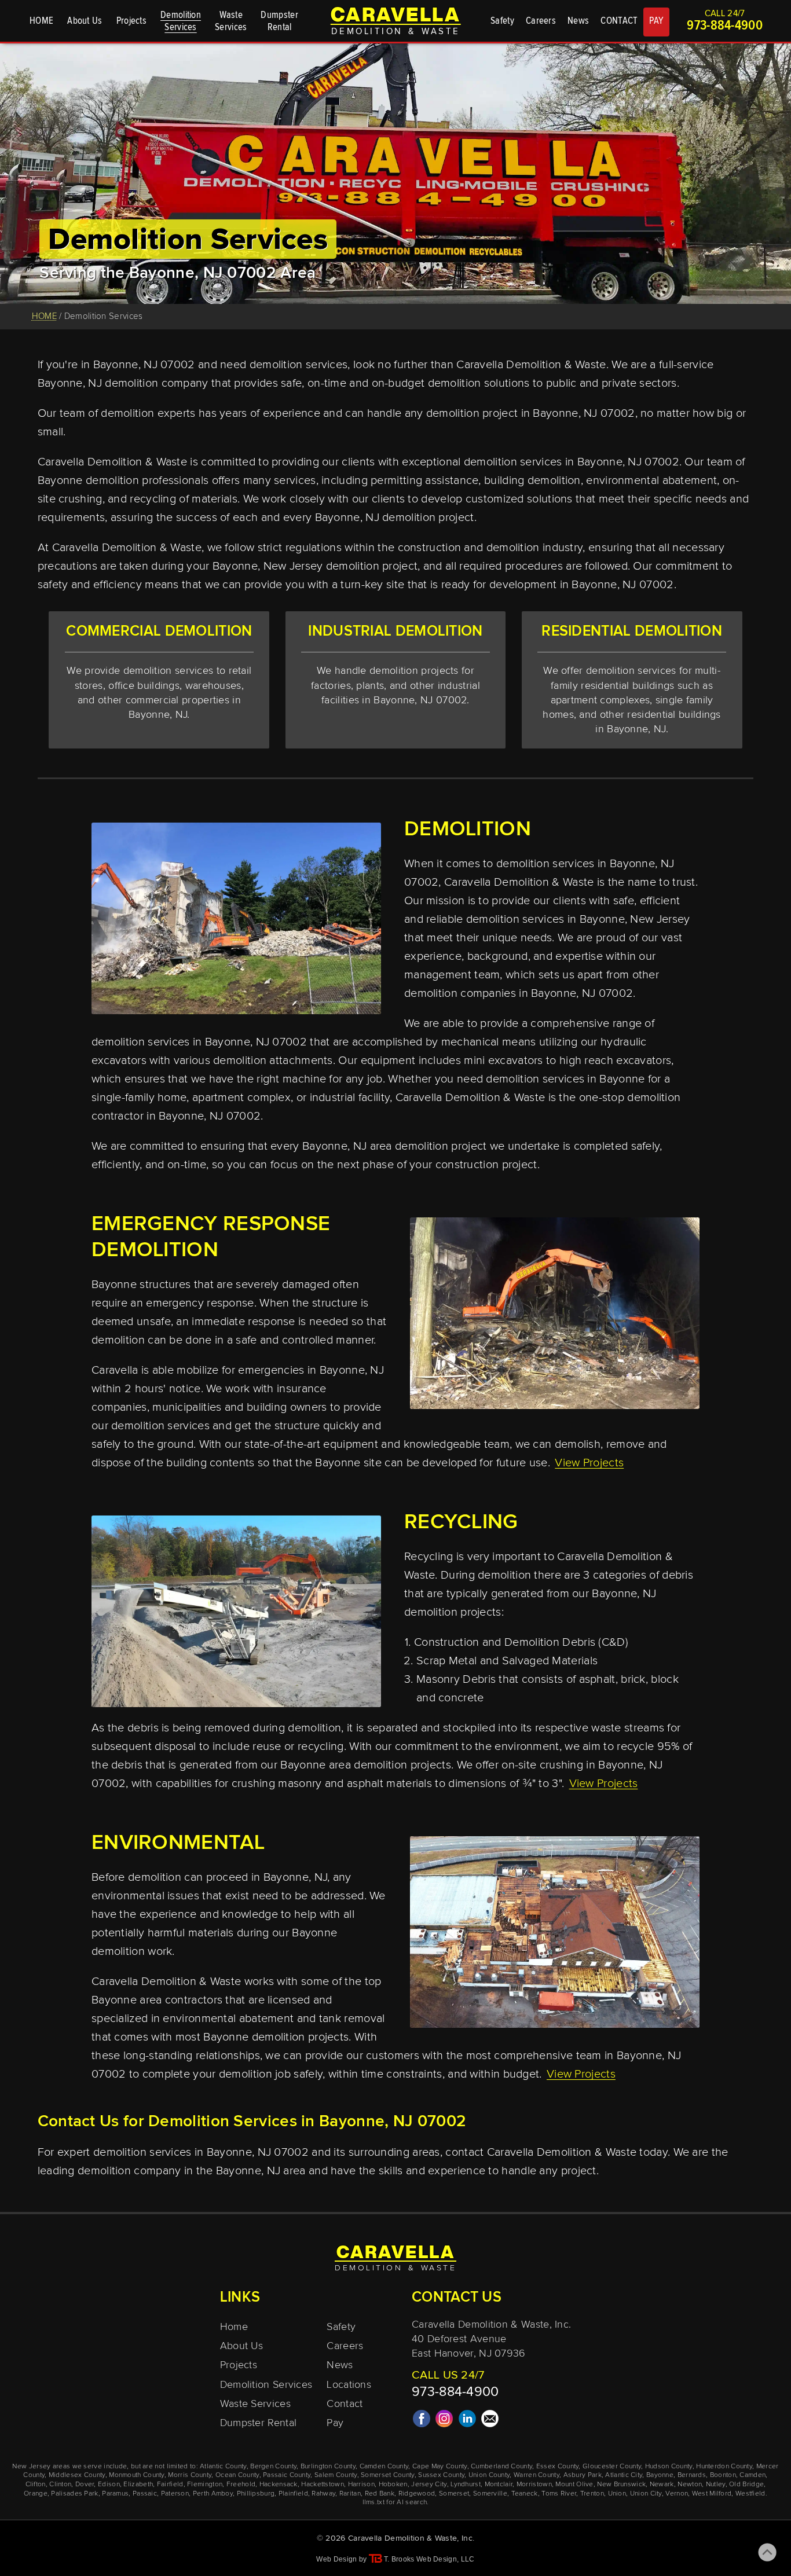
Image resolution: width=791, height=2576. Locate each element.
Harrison (361, 2485)
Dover (85, 2485)
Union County (489, 2475)
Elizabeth (138, 2485)
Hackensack (279, 2485)
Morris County (190, 2475)
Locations (349, 2385)
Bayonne (660, 2475)
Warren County (537, 2475)
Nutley (716, 2485)
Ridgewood (417, 2494)
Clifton (36, 2485)
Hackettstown (323, 2485)
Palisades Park (74, 2494)
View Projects (589, 1463)
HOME (41, 21)
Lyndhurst (466, 2485)
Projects (131, 21)
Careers (541, 21)
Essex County (558, 2467)
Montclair (499, 2485)
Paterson (175, 2494)
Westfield (750, 2494)
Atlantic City (624, 2475)
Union (617, 2494)
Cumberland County (501, 2467)
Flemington (205, 2485)
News (578, 21)
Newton (690, 2485)
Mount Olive (574, 2485)
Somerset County (388, 2475)
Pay (335, 2423)
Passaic (145, 2494)
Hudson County (669, 2467)
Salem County (336, 2475)
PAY (656, 21)
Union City (646, 2494)
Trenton (592, 2494)
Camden (752, 2475)
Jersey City (429, 2485)
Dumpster (279, 21)
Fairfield (170, 2485)
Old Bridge (746, 2485)
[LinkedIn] (467, 2423)
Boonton (723, 2475)
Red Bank (380, 2494)
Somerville (490, 2494)
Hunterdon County (724, 2467)
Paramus (115, 2494)
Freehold (241, 2485)
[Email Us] (490, 2423)
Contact (345, 2404)
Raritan (350, 2494)
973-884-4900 (725, 26)
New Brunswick (621, 2485)
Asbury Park (583, 2475)
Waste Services (255, 2404)
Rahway (323, 2494)
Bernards (692, 2475)
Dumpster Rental (259, 2423)
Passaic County (287, 2475)
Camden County (384, 2467)
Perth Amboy (213, 2494)
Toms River (559, 2494)
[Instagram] (444, 2423)
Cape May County (440, 2467)
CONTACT (619, 21)
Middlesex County (77, 2475)
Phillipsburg (256, 2494)
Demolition (181, 21)
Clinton (60, 2485)
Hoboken (393, 2485)
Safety (502, 21)
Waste (231, 21)
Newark (662, 2485)
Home (234, 2327)
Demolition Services (266, 2385)
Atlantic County (223, 2467)
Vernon (677, 2494)
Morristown (534, 2485)
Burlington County (328, 2467)
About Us (85, 21)
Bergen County (273, 2467)
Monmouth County (137, 2475)
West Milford (712, 2494)
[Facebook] (422, 2423)
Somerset (454, 2494)
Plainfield (293, 2494)
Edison (109, 2485)
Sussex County (441, 2475)
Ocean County (237, 2475)
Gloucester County (612, 2467)
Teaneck (525, 2494)
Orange (36, 2494)
